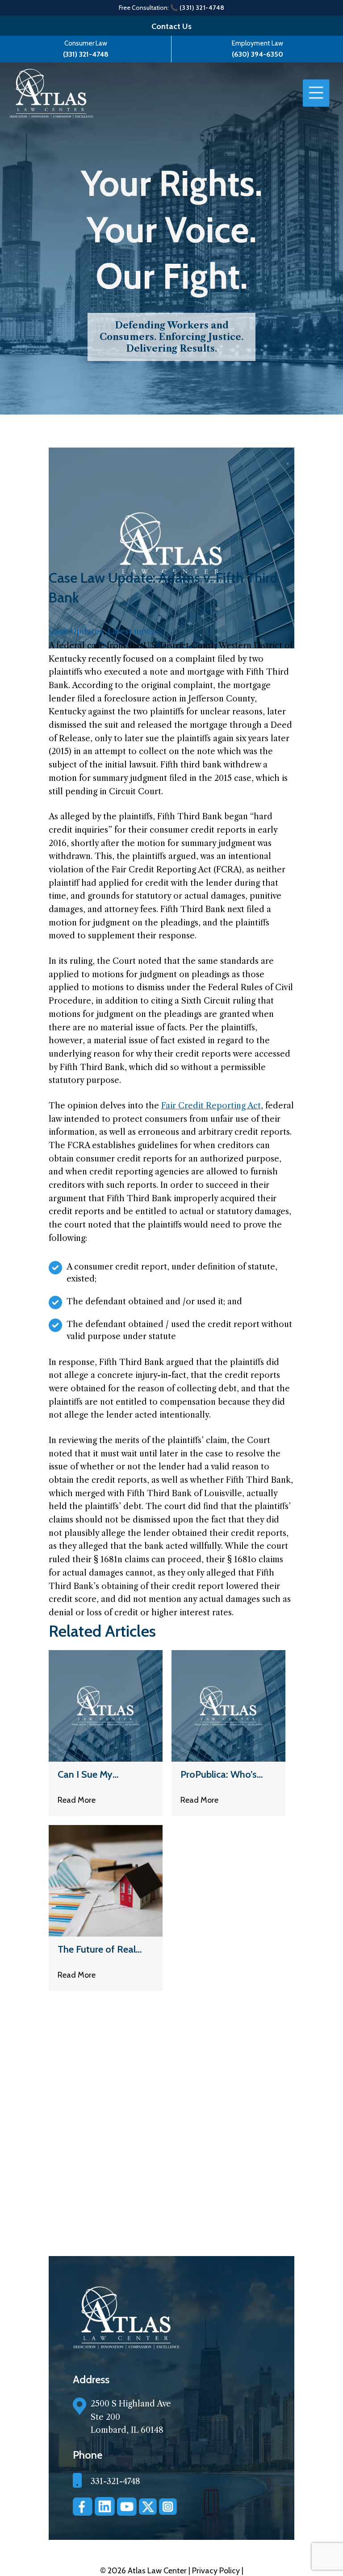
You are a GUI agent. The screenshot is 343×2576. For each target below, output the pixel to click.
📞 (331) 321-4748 (197, 8)
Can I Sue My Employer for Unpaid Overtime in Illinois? (102, 1774)
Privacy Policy (217, 2571)
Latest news (131, 631)
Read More (77, 1800)
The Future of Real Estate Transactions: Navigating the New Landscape (101, 1949)
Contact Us (171, 26)
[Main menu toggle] (316, 93)
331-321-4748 (115, 2481)
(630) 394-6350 (257, 54)
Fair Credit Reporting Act (211, 1106)
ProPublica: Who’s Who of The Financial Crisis (226, 1774)
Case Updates (76, 631)
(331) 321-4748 (86, 54)
